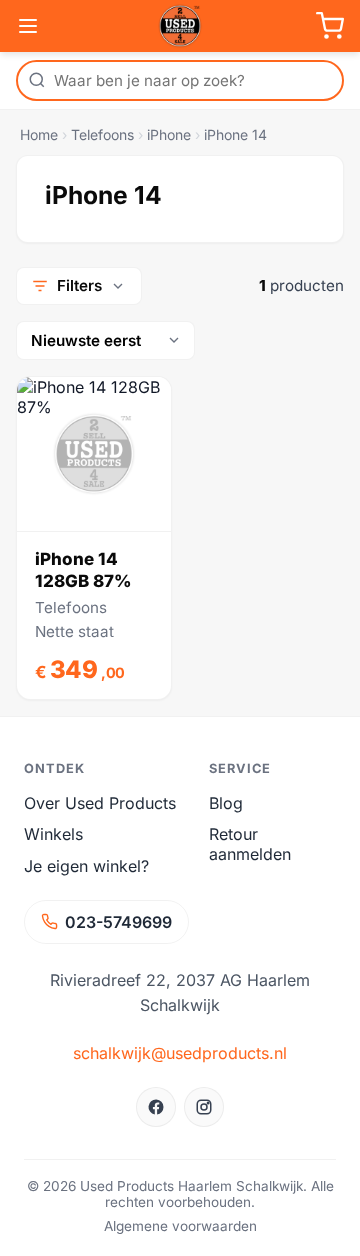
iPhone (169, 134)
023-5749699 (118, 922)
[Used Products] (180, 26)
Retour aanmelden (250, 844)
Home (39, 134)
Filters (79, 285)
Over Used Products (100, 803)
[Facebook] (156, 1107)
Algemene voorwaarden (180, 1226)
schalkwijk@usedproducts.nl (180, 1053)
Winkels (53, 834)
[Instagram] (204, 1107)
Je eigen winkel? (86, 866)
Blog (226, 803)
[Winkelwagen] (330, 26)
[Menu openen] (28, 26)
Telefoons (102, 134)
